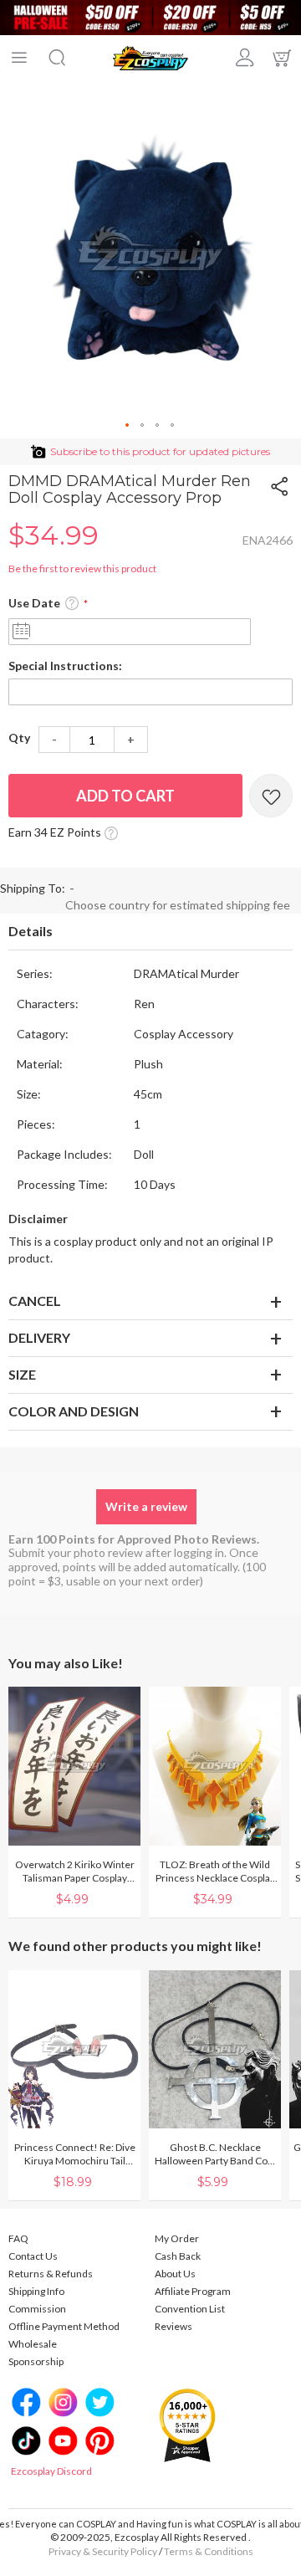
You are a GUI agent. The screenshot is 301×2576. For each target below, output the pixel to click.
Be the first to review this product (82, 568)
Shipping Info (36, 2291)
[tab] (150, 932)
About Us (175, 2274)
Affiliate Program (193, 2291)
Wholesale (33, 2344)
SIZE (22, 1374)
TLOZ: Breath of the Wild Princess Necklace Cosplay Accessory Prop (215, 1872)
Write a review (146, 1506)
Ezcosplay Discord (51, 2471)
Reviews (173, 2326)
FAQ (18, 2238)
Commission (37, 2309)
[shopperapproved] (187, 2425)
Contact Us (33, 2256)
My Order (177, 2238)
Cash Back (178, 2256)
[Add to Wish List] (271, 796)
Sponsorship (36, 2361)
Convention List (190, 2309)
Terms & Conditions (209, 2551)
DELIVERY (39, 1337)
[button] (128, 426)
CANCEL (35, 1301)
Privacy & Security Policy (103, 2551)
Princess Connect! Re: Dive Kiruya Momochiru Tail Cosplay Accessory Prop (75, 2154)
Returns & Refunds (51, 2274)
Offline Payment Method (64, 2326)
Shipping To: (33, 888)
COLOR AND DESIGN (74, 1411)
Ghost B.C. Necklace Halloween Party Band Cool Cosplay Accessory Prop (215, 2154)
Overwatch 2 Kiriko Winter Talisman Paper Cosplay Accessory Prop (75, 1872)
